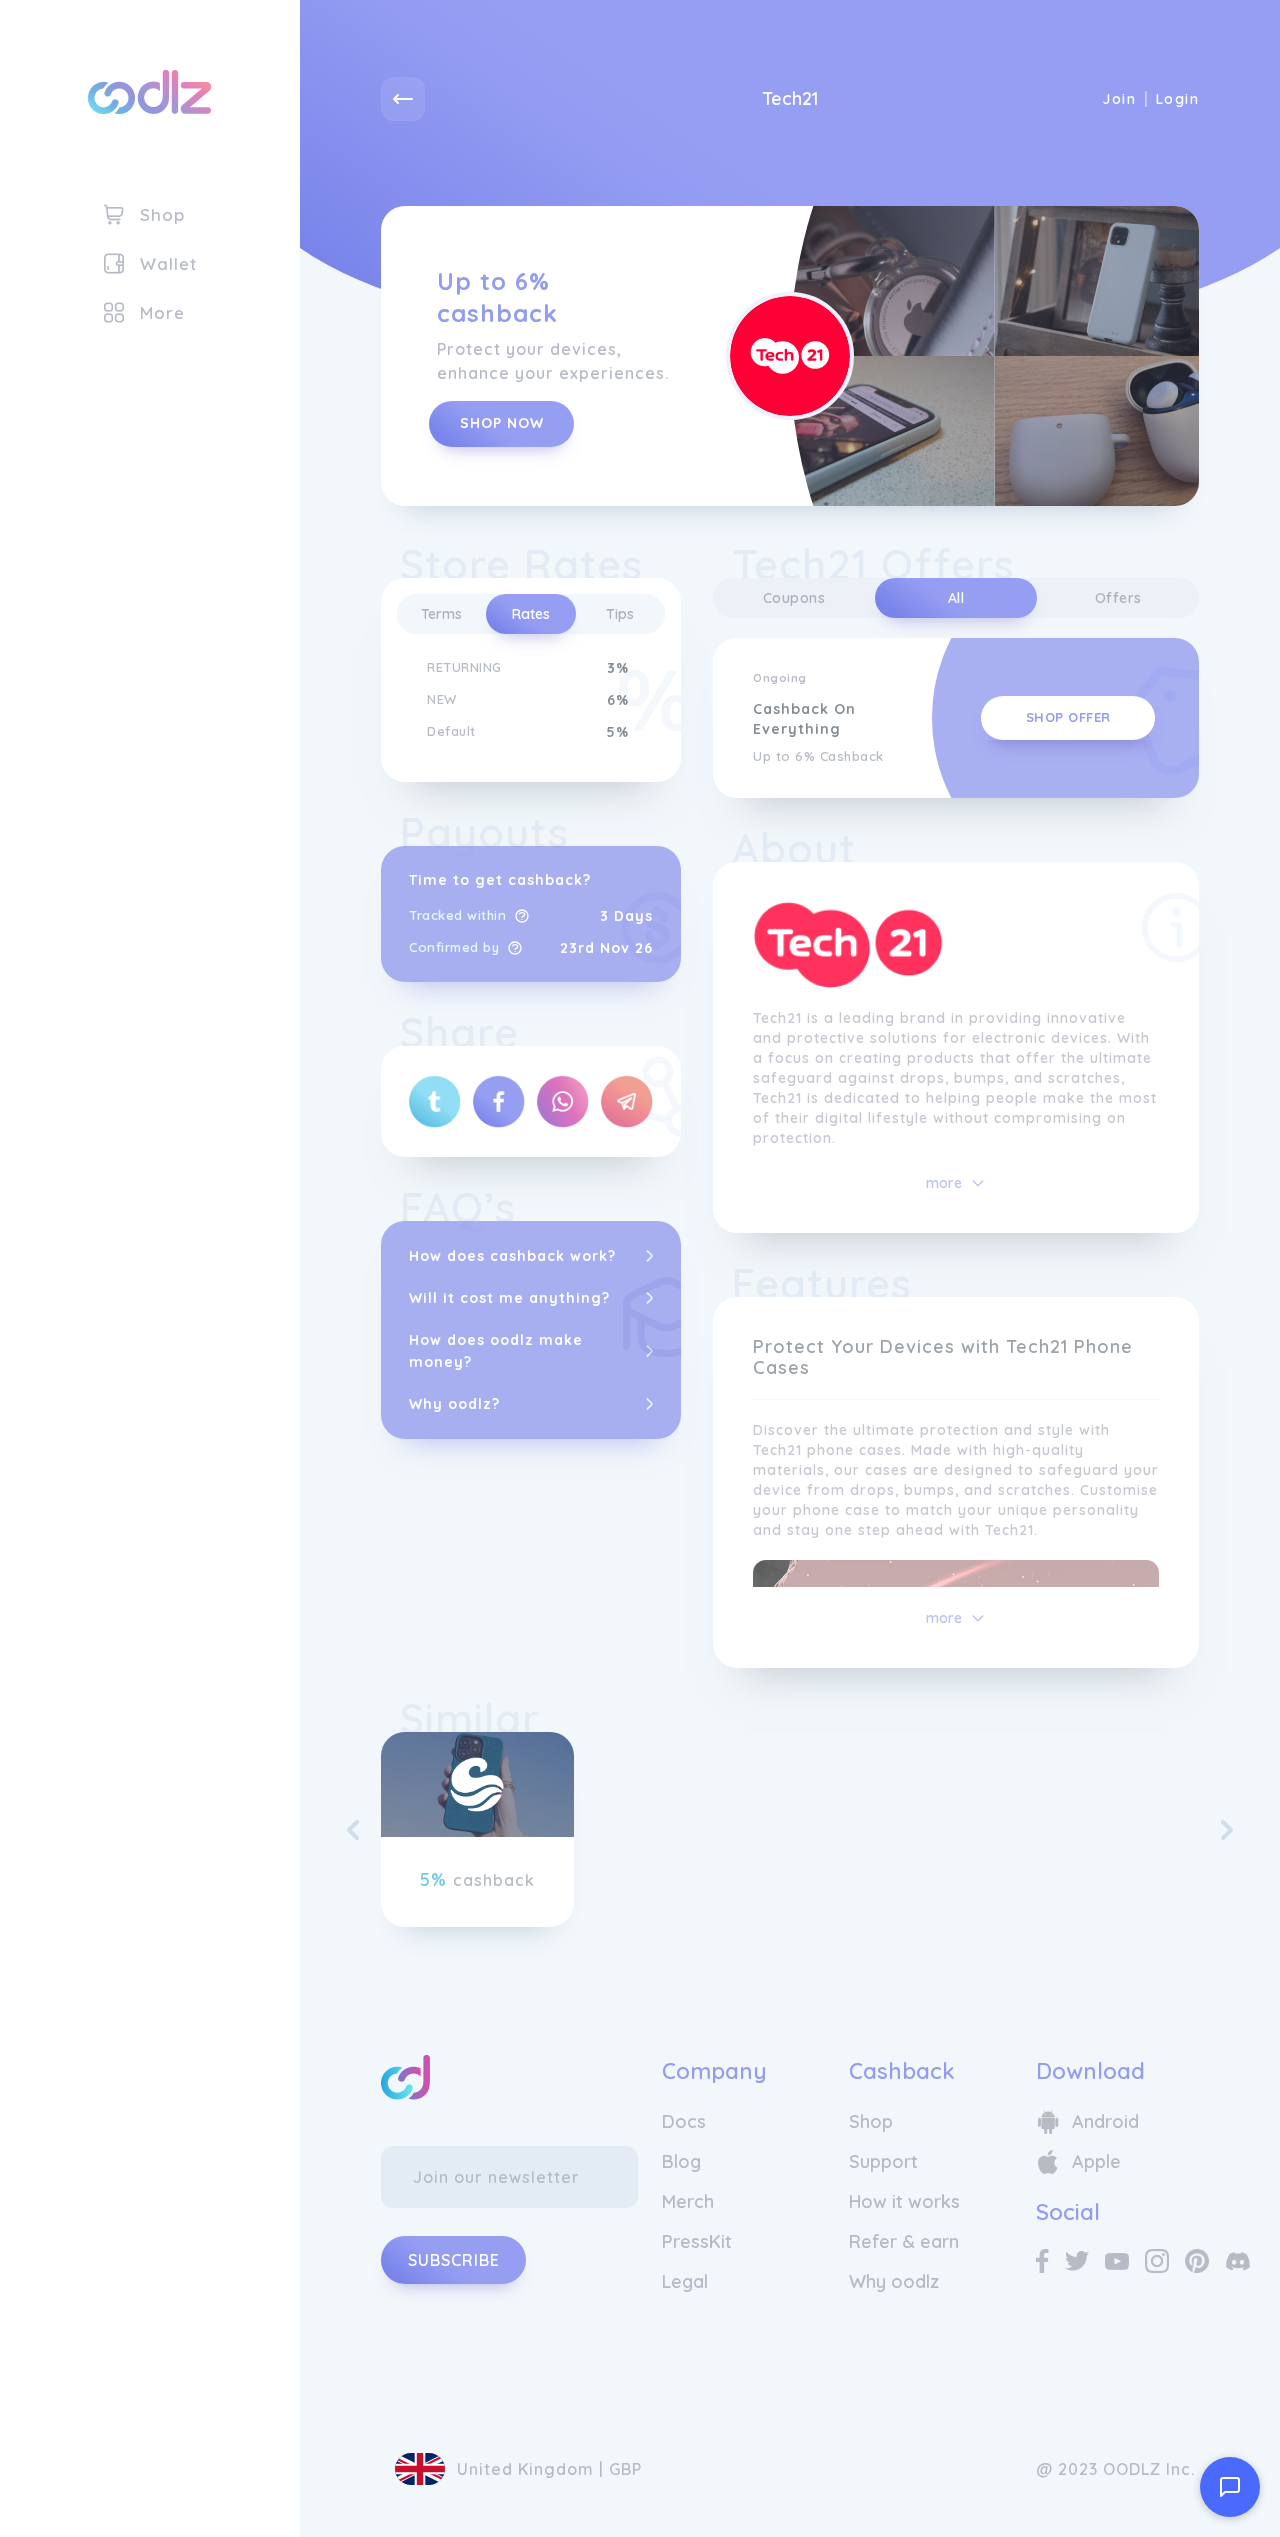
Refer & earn (904, 2241)
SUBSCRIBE (454, 2260)
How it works (904, 2201)
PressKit (697, 2241)
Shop (871, 2121)
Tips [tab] (620, 614)
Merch (688, 2201)
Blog (681, 2161)
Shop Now (502, 423)
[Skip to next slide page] (1227, 1830)
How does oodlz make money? (496, 1351)
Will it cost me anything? (509, 1298)
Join (1119, 99)
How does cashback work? (512, 1256)
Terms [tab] (441, 614)
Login (1177, 99)
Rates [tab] (531, 614)
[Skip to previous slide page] (353, 1830)
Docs (684, 2121)
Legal (685, 2281)
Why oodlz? (454, 1404)
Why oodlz (894, 2281)
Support (883, 2161)
